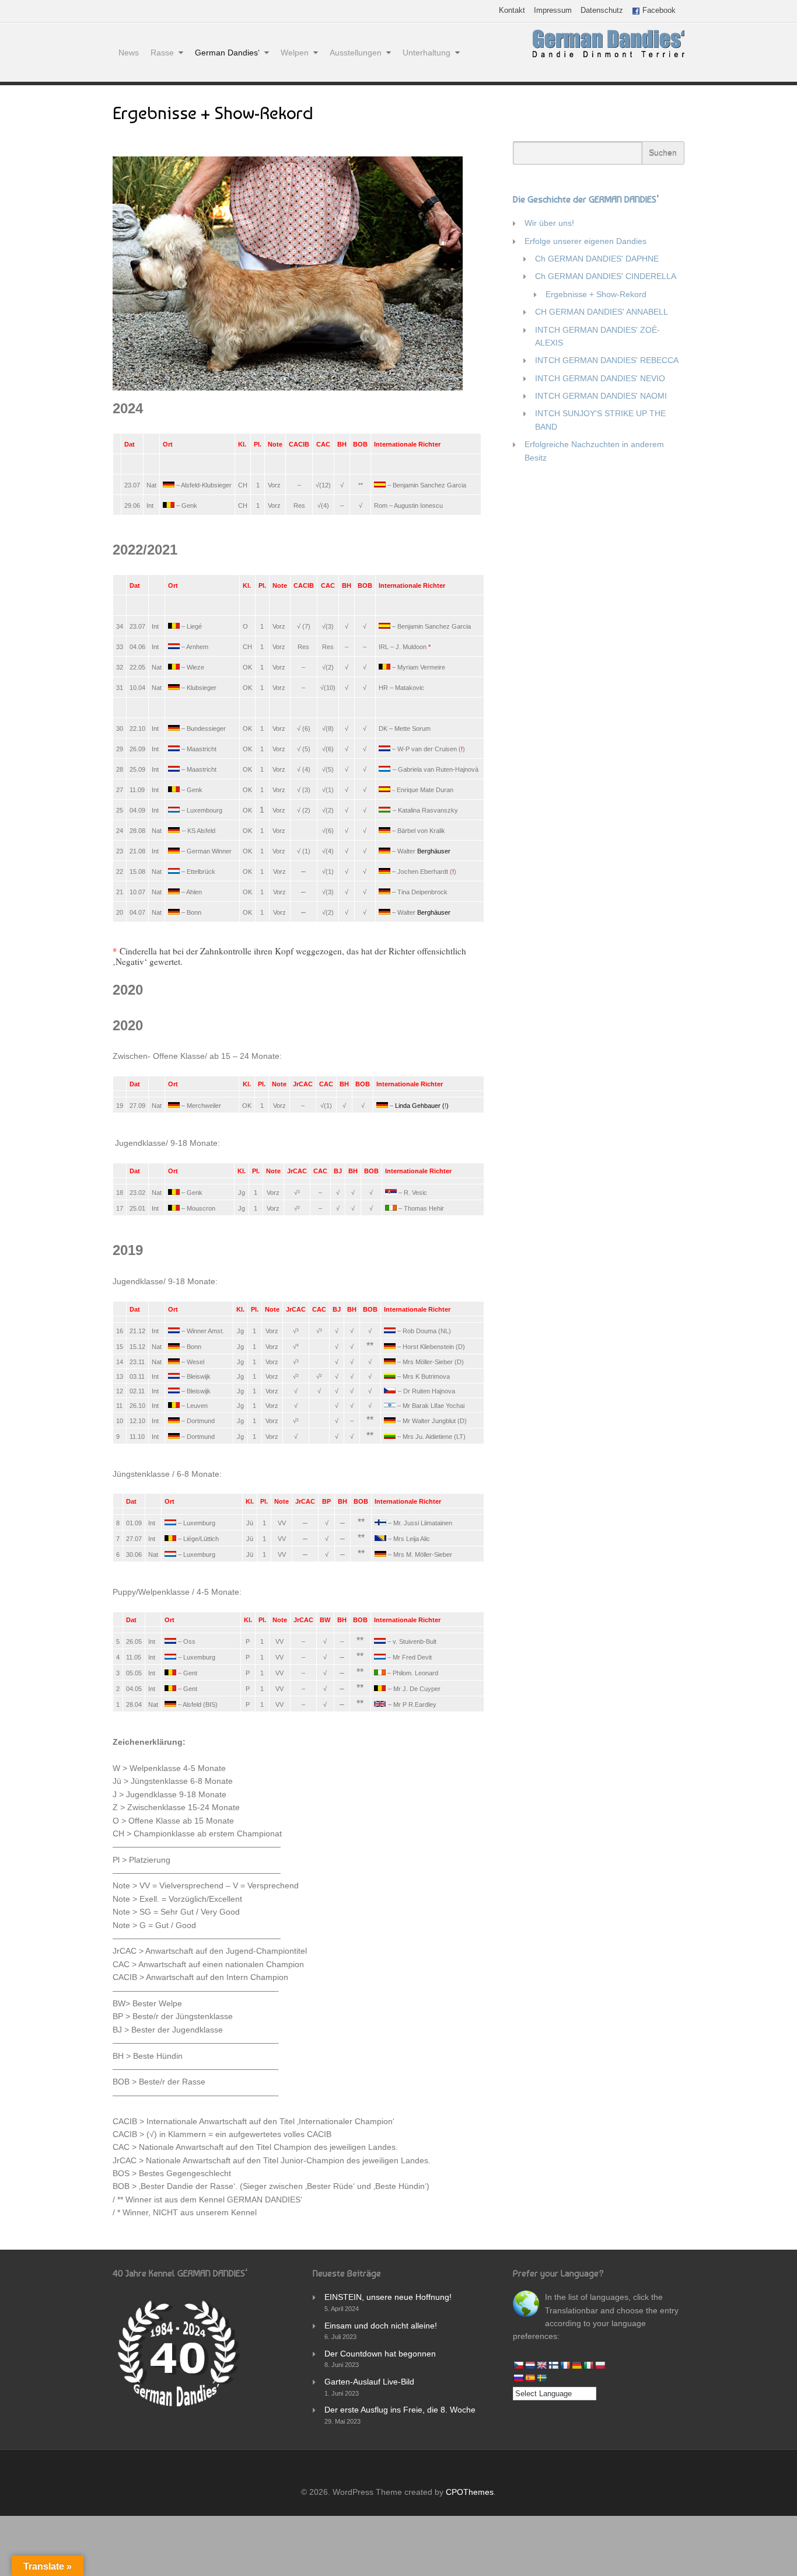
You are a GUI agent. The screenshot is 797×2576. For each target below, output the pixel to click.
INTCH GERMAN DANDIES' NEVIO (600, 378)
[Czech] (518, 2365)
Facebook (658, 11)
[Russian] (518, 2378)
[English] (541, 2365)
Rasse (162, 53)
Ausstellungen (356, 53)
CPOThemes (470, 2492)
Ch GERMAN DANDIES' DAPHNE (597, 259)
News (129, 53)
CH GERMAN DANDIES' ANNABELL (602, 312)
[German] (576, 2365)
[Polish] (600, 2365)
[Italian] (588, 2365)
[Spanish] (530, 2378)
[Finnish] (553, 2365)
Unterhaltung (427, 53)
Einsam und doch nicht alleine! (381, 2326)
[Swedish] (541, 2378)
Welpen (295, 53)
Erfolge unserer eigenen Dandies (585, 241)
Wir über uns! (549, 223)
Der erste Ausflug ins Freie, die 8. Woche (400, 2410)
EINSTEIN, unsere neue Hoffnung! (388, 2297)
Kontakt (512, 11)
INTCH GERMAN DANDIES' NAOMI (601, 396)
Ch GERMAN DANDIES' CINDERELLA (606, 276)
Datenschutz (602, 11)
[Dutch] (530, 2365)
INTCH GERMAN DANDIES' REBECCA (607, 360)
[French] (565, 2365)
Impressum (553, 11)
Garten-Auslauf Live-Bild (369, 2382)
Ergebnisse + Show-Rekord (596, 294)
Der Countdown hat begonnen (380, 2354)
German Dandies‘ (227, 53)
